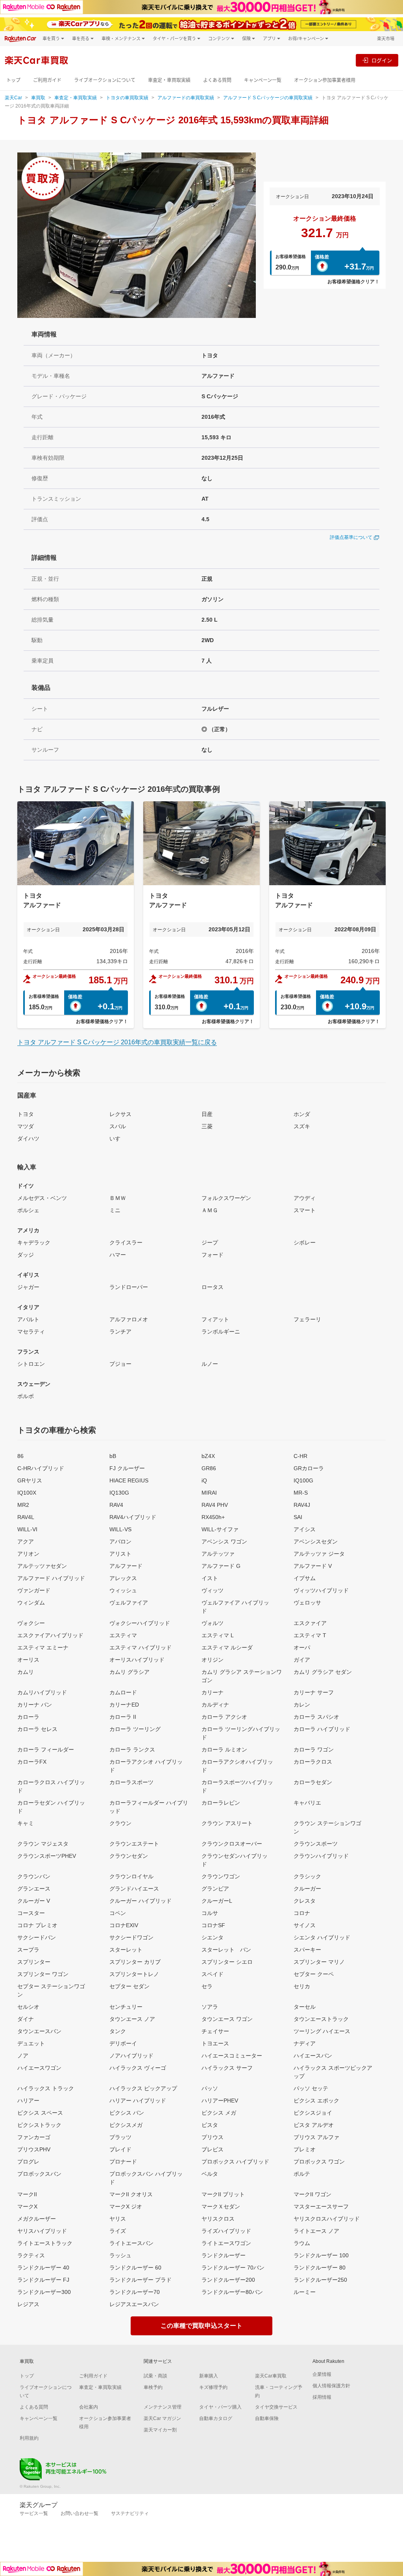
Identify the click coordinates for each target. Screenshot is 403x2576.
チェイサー (215, 2031)
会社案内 (89, 2407)
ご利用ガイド (47, 80)
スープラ (28, 1950)
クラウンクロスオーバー (232, 1844)
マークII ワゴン (312, 2194)
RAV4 (116, 1505)
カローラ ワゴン (314, 1750)
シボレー (305, 1242)
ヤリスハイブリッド (42, 2231)
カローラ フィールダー (46, 1750)
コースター (31, 1913)
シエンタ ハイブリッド (322, 1937)
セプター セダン (129, 1986)
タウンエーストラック (321, 2019)
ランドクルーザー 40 (43, 2268)
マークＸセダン (221, 2206)
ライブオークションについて (105, 80)
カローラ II (123, 1717)
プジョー (120, 1364)
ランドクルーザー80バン (232, 2292)
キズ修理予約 (213, 2387)
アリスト (120, 1554)
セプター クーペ (314, 1974)
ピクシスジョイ (313, 2113)
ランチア (120, 1332)
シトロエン (31, 1364)
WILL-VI (27, 1529)
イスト (210, 1578)
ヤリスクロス (218, 2219)
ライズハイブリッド (226, 2231)
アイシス (305, 1529)
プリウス (213, 2137)
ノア (23, 2056)
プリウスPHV (34, 2149)
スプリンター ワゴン (43, 1974)
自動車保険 (267, 2418)
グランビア (215, 1889)
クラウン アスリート (227, 1823)
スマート (305, 1210)
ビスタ (210, 2125)
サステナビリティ (130, 2513)
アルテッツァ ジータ (319, 1554)
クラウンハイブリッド (321, 1856)
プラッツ (120, 2137)
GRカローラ (309, 1468)
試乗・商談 (155, 2376)
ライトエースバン (131, 2243)
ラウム (302, 2243)
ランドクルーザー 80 (320, 2268)
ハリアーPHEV (220, 2101)
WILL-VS (120, 1529)
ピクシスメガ (126, 2125)
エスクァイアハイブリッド (50, 1635)
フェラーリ (307, 1319)
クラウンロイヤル (131, 1876)
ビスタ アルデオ (314, 2125)
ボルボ (26, 1396)
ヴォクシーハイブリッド (140, 1623)
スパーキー (307, 1950)
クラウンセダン (129, 1856)
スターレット (126, 1950)
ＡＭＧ (210, 1210)
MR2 (23, 1505)
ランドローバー (129, 1287)
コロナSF (213, 1925)
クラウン (120, 1823)
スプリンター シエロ (227, 1962)
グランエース (34, 1889)
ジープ (210, 1242)
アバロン (120, 1542)
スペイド (213, 1974)
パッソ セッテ (311, 2088)
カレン (302, 1705)
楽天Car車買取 (271, 2376)
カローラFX (32, 1762)
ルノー (210, 1364)
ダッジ (26, 1255)
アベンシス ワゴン (224, 1542)
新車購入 (209, 2376)
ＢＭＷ (118, 1198)
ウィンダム (31, 1603)
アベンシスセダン (316, 1542)
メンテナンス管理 (163, 2407)
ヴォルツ (213, 1623)
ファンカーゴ (34, 2137)
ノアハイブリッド (131, 2056)
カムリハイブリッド (42, 1692)
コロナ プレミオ (37, 1925)
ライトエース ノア (316, 2231)
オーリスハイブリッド (137, 1660)
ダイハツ (28, 1138)
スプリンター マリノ (319, 1962)
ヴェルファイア (129, 1603)
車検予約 (153, 2387)
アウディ (305, 1198)
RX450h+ (213, 1517)
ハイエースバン (313, 2056)
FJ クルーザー (127, 1468)
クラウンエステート (134, 1844)
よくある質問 (217, 80)
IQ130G (119, 1493)
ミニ (115, 1210)
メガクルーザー (37, 2219)
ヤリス (118, 2219)
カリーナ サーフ (314, 1692)
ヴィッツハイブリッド (321, 1590)
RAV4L (26, 1517)
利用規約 (29, 2438)
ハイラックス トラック (46, 2088)
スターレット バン (226, 1950)
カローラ (28, 1717)
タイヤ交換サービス (276, 2407)
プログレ (28, 2162)
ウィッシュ (123, 1590)
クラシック (307, 1876)
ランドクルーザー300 (44, 2292)
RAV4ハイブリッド (133, 1517)
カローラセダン (313, 1782)
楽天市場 (386, 38)
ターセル (305, 2007)
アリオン (28, 1554)
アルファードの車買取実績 (186, 98)
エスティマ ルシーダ (227, 1647)
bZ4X (208, 1456)
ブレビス (213, 2149)
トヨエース (215, 2043)
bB (113, 1456)
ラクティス (31, 2255)
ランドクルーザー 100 (321, 2255)
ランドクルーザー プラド (140, 2280)
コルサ (210, 1913)
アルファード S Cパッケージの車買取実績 (268, 98)
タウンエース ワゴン (227, 2019)
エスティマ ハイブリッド (140, 1647)
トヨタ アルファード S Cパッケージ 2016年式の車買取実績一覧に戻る (117, 1042)
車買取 (38, 98)
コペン (118, 1913)
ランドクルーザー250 (320, 2280)
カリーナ (213, 1692)
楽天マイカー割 (160, 2430)
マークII (27, 2194)
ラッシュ (120, 2255)
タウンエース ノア (132, 2019)
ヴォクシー (31, 1623)
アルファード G (221, 1566)
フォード (213, 1255)
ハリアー (28, 2101)
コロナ (302, 1913)
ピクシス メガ (219, 2113)
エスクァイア (310, 1623)
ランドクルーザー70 (135, 2292)
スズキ (302, 1126)
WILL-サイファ (220, 1529)
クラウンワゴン (221, 1876)
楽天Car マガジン (162, 2418)
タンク (118, 2031)
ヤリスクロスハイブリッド (327, 2219)
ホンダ (302, 1114)
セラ (207, 1986)
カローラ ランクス (132, 1750)
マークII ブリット (223, 2194)
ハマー (118, 1255)
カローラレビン (221, 1803)
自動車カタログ (216, 2418)
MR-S (301, 1493)
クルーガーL (217, 1901)
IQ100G (303, 1480)
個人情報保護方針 (331, 2386)
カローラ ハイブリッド (322, 1729)
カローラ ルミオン (224, 1750)
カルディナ (215, 1705)
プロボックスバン (39, 2174)
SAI (298, 1517)
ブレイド (120, 2149)
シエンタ (213, 1937)
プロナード (123, 2162)
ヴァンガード (34, 1590)
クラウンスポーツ (316, 1844)
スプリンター (34, 1962)
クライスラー (126, 1242)
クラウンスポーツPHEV (47, 1856)
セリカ (302, 1986)
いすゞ (118, 1138)
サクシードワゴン (131, 1937)
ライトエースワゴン (226, 2243)
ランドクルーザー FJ (43, 2280)
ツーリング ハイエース (322, 2031)
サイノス (305, 1925)
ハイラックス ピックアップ (143, 2088)
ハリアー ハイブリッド (138, 2101)
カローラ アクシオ (224, 1717)
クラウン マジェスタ (43, 1844)
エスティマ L (218, 1635)
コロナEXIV (124, 1925)
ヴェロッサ (307, 1603)
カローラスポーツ (131, 1782)
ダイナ (26, 2019)
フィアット (215, 1319)
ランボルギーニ (221, 1332)
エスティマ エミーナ (43, 1647)
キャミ (26, 1823)
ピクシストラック (39, 2125)
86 (20, 1456)
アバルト (28, 1319)
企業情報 (322, 2374)
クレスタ (305, 1901)
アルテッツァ (218, 1554)
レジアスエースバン (134, 2304)
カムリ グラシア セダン (323, 1672)
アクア (26, 1542)
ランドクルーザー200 (228, 2280)
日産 (207, 1114)
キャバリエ (307, 1803)
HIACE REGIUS (129, 1480)
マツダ (26, 1126)
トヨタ (26, 1114)
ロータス (213, 1287)
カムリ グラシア (129, 1672)
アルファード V (313, 1566)
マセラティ (31, 1332)
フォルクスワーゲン (226, 1198)
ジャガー (28, 1287)
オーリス (28, 1660)
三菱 (207, 1126)
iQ (204, 1480)
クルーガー (307, 1889)
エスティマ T (310, 1635)
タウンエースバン (39, 2031)
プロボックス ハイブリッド (235, 2162)
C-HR (300, 1456)
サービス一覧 (34, 2513)
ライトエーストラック (45, 2243)
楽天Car (13, 98)
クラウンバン (34, 1876)
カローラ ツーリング (135, 1729)
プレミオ (305, 2149)
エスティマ (123, 1635)
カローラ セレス (37, 1729)
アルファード (126, 1566)
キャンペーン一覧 (263, 80)
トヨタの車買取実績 (127, 98)
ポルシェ (28, 1210)
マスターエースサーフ (321, 2206)
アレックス (123, 1578)
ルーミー (305, 2292)
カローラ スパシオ (316, 1717)
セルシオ (28, 2007)
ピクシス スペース (40, 2113)
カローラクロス (313, 1762)
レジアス (28, 2304)
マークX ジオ (126, 2206)
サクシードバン (37, 1937)
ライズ (118, 2231)
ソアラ (210, 2007)
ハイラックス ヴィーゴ (138, 2068)
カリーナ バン (35, 1705)
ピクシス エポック (316, 2101)
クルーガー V (34, 1901)
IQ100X (27, 1493)
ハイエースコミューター (232, 2056)
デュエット (31, 2043)
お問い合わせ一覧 (79, 2513)
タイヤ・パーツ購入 (220, 2407)
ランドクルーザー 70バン (233, 2268)
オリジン (213, 1660)
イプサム (305, 1578)
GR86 (209, 1468)
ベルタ (210, 2174)
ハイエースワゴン (39, 2068)
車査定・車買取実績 (169, 80)
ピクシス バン (127, 2113)
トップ (13, 80)
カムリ (26, 1672)
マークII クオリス (131, 2194)
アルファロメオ (129, 1319)
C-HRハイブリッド (41, 1468)
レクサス (120, 1114)
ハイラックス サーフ (227, 2068)
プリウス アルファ (316, 2137)
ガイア (302, 1660)
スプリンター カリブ (135, 1962)
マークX (27, 2206)
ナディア (305, 2043)
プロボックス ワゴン (319, 2162)
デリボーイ (123, 2043)
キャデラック (34, 1242)
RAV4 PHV (215, 1505)
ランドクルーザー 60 (135, 2268)
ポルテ (302, 2174)
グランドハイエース (134, 1889)
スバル (118, 1126)
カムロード (123, 1692)
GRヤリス (30, 1480)
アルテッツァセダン (42, 1566)
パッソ (210, 2088)
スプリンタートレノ (134, 1974)
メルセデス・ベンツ (42, 1198)
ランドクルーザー (224, 2255)
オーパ (302, 1647)
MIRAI (209, 1493)
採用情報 (322, 2397)
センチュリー (126, 2007)
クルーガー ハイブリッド (140, 1901)
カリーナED (124, 1705)
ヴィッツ (213, 1590)
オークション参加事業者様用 (325, 80)
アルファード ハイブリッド (51, 1578)
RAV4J (302, 1505)
